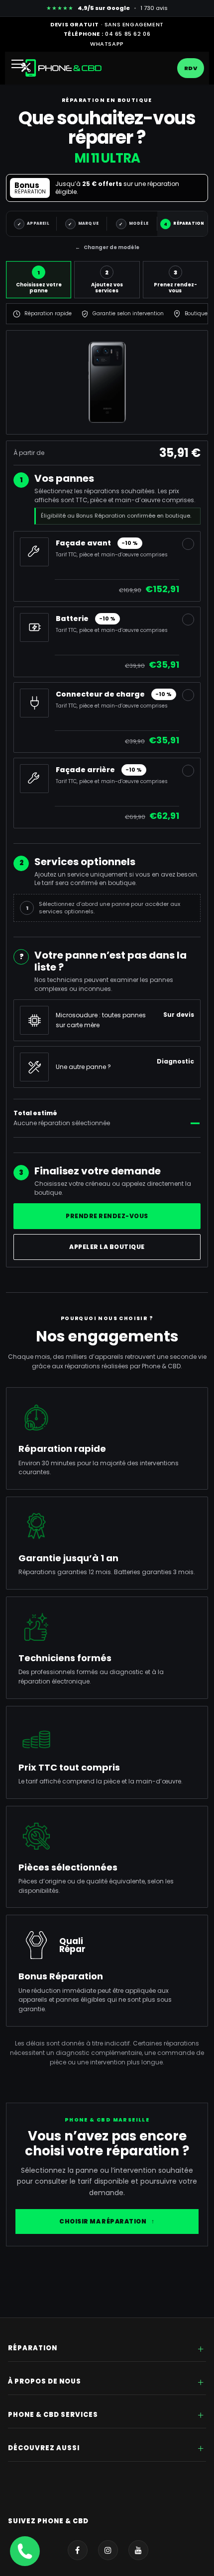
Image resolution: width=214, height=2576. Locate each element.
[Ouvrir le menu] (21, 68)
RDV (191, 68)
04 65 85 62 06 (128, 34)
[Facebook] (78, 2550)
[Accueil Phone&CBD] (62, 68)
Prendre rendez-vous (107, 1216)
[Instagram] (108, 2550)
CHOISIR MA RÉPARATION (107, 2221)
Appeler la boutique (107, 1247)
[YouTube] (138, 2550)
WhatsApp (107, 44)
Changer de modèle (107, 247)
